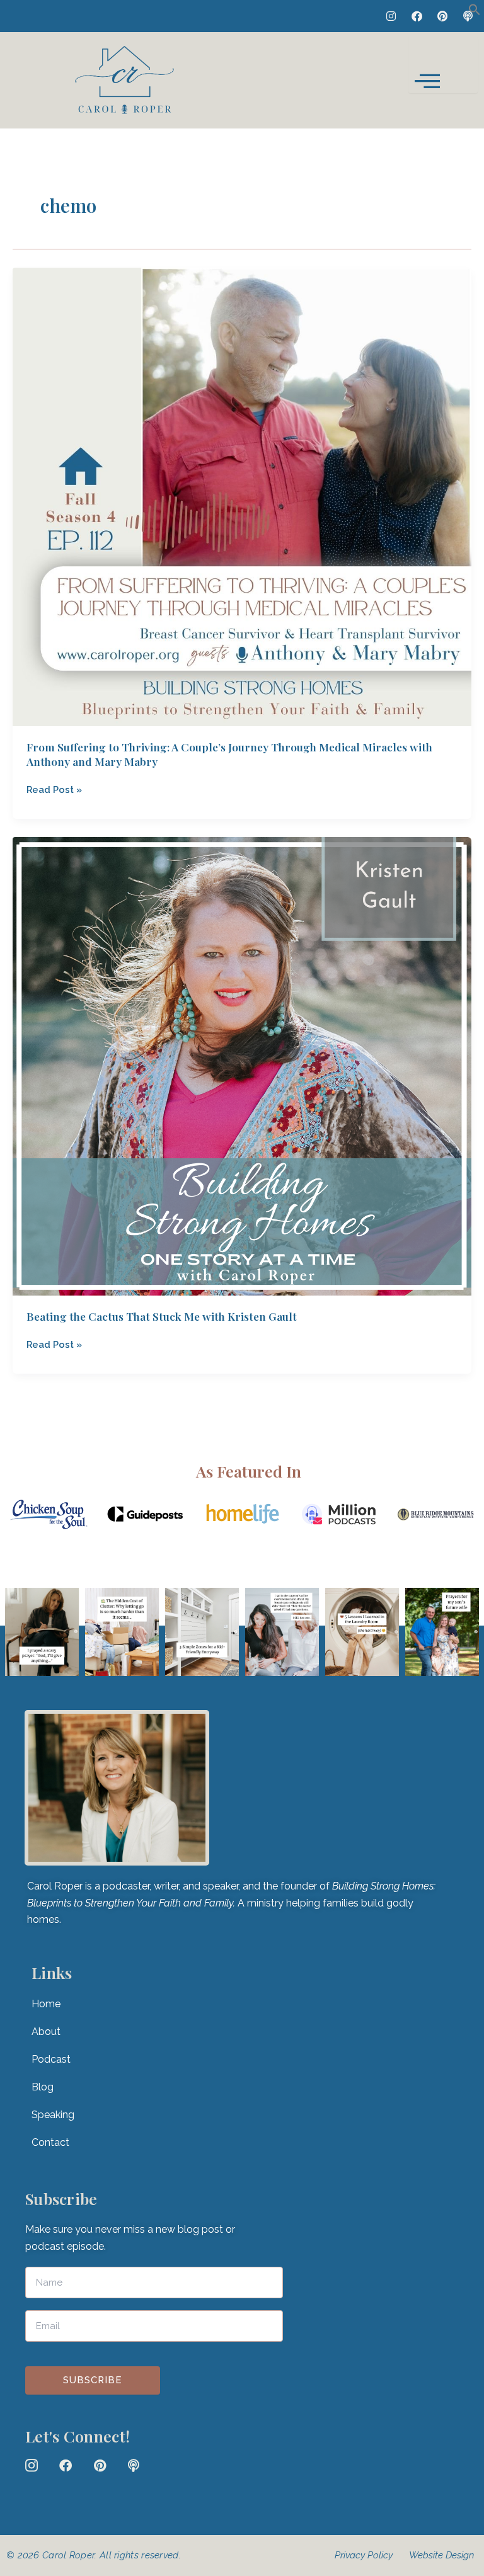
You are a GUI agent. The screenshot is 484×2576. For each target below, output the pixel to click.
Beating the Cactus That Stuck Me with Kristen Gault (162, 1316)
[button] (475, 12)
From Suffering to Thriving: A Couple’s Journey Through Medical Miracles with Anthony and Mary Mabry (229, 754)
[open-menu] (443, 65)
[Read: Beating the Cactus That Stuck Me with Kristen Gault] (242, 1065)
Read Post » (54, 789)
